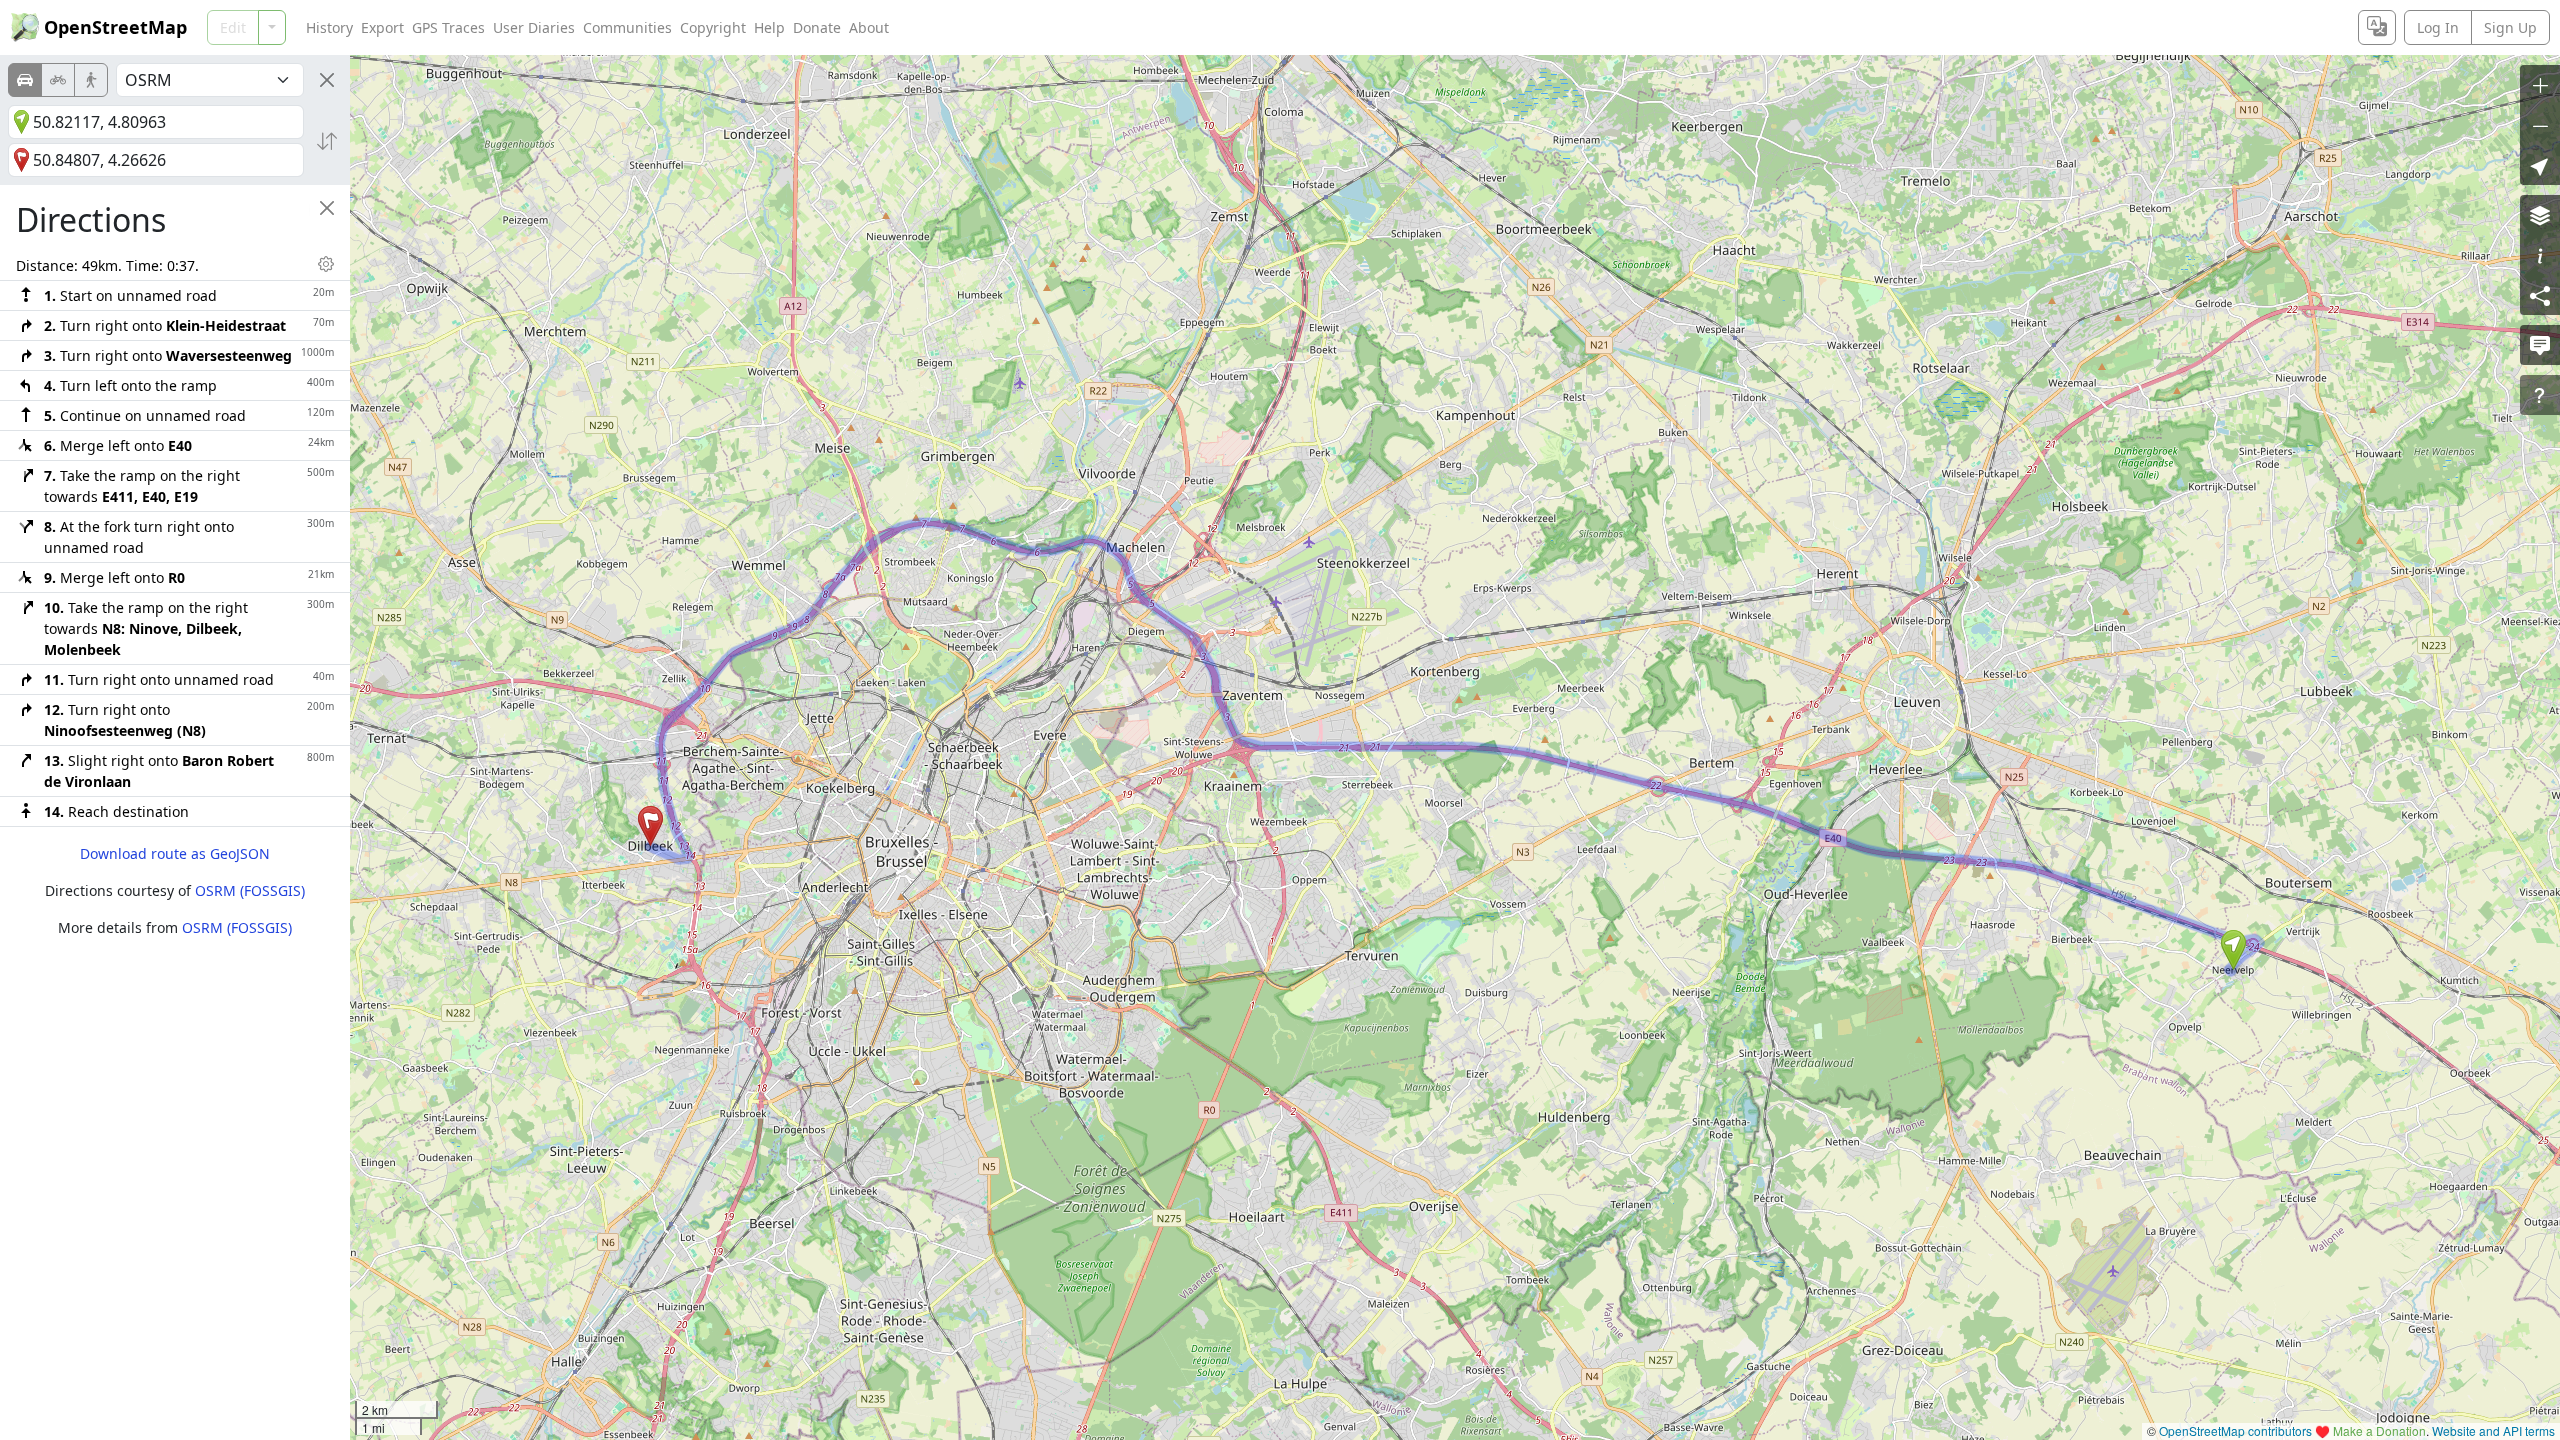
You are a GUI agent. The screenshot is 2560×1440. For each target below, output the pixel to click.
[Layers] (2540, 215)
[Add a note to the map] (2540, 345)
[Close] (327, 80)
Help (769, 27)
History (329, 27)
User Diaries (534, 27)
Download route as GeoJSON (175, 853)
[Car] (25, 80)
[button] (2233, 950)
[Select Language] (2377, 27)
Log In (2438, 27)
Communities (627, 27)
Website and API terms (2493, 1430)
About (869, 27)
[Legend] (2540, 255)
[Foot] (91, 80)
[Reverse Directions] (327, 141)
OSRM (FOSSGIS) (250, 890)
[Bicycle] (58, 80)
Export (382, 27)
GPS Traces (448, 27)
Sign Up (2510, 27)
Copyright (713, 27)
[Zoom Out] (2540, 125)
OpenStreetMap (115, 27)
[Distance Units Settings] (326, 264)
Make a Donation (2379, 1430)
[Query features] (2540, 395)
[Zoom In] (2540, 85)
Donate (817, 27)
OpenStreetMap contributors (2235, 1430)
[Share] (2540, 295)
